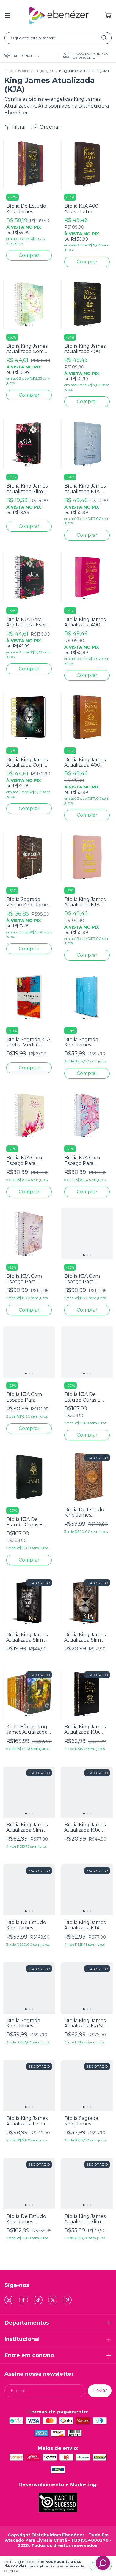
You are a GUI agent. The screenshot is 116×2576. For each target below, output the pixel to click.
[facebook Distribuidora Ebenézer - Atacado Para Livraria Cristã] (23, 2300)
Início (9, 71)
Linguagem (44, 71)
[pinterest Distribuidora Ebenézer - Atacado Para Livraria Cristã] (67, 2300)
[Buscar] (104, 38)
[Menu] (8, 16)
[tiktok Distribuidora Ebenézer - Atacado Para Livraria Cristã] (38, 2300)
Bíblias (24, 71)
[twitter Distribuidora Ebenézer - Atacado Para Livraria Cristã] (53, 2300)
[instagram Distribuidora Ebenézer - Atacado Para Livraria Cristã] (9, 2300)
